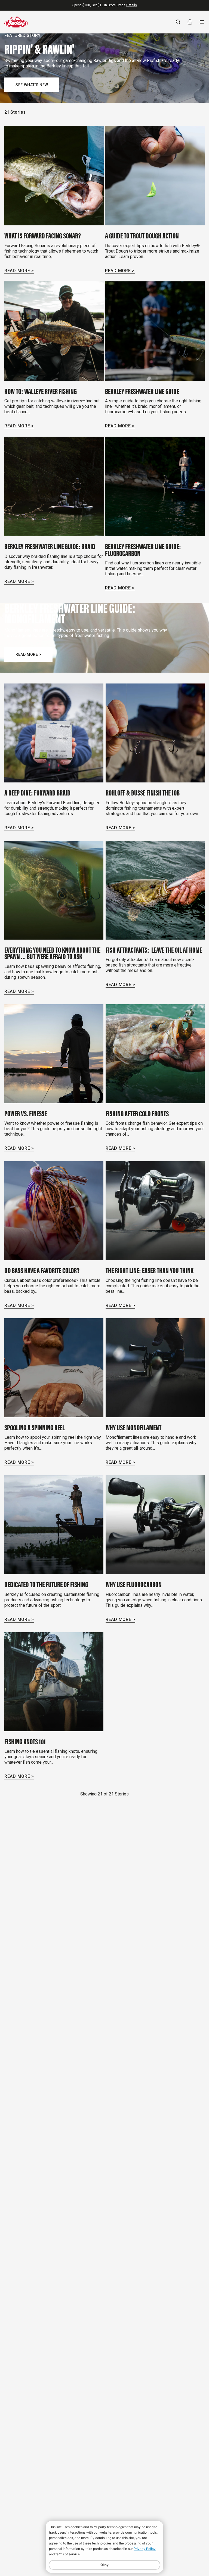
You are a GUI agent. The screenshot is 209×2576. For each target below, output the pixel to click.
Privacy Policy (145, 2549)
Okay (104, 2565)
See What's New (32, 85)
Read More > (19, 271)
